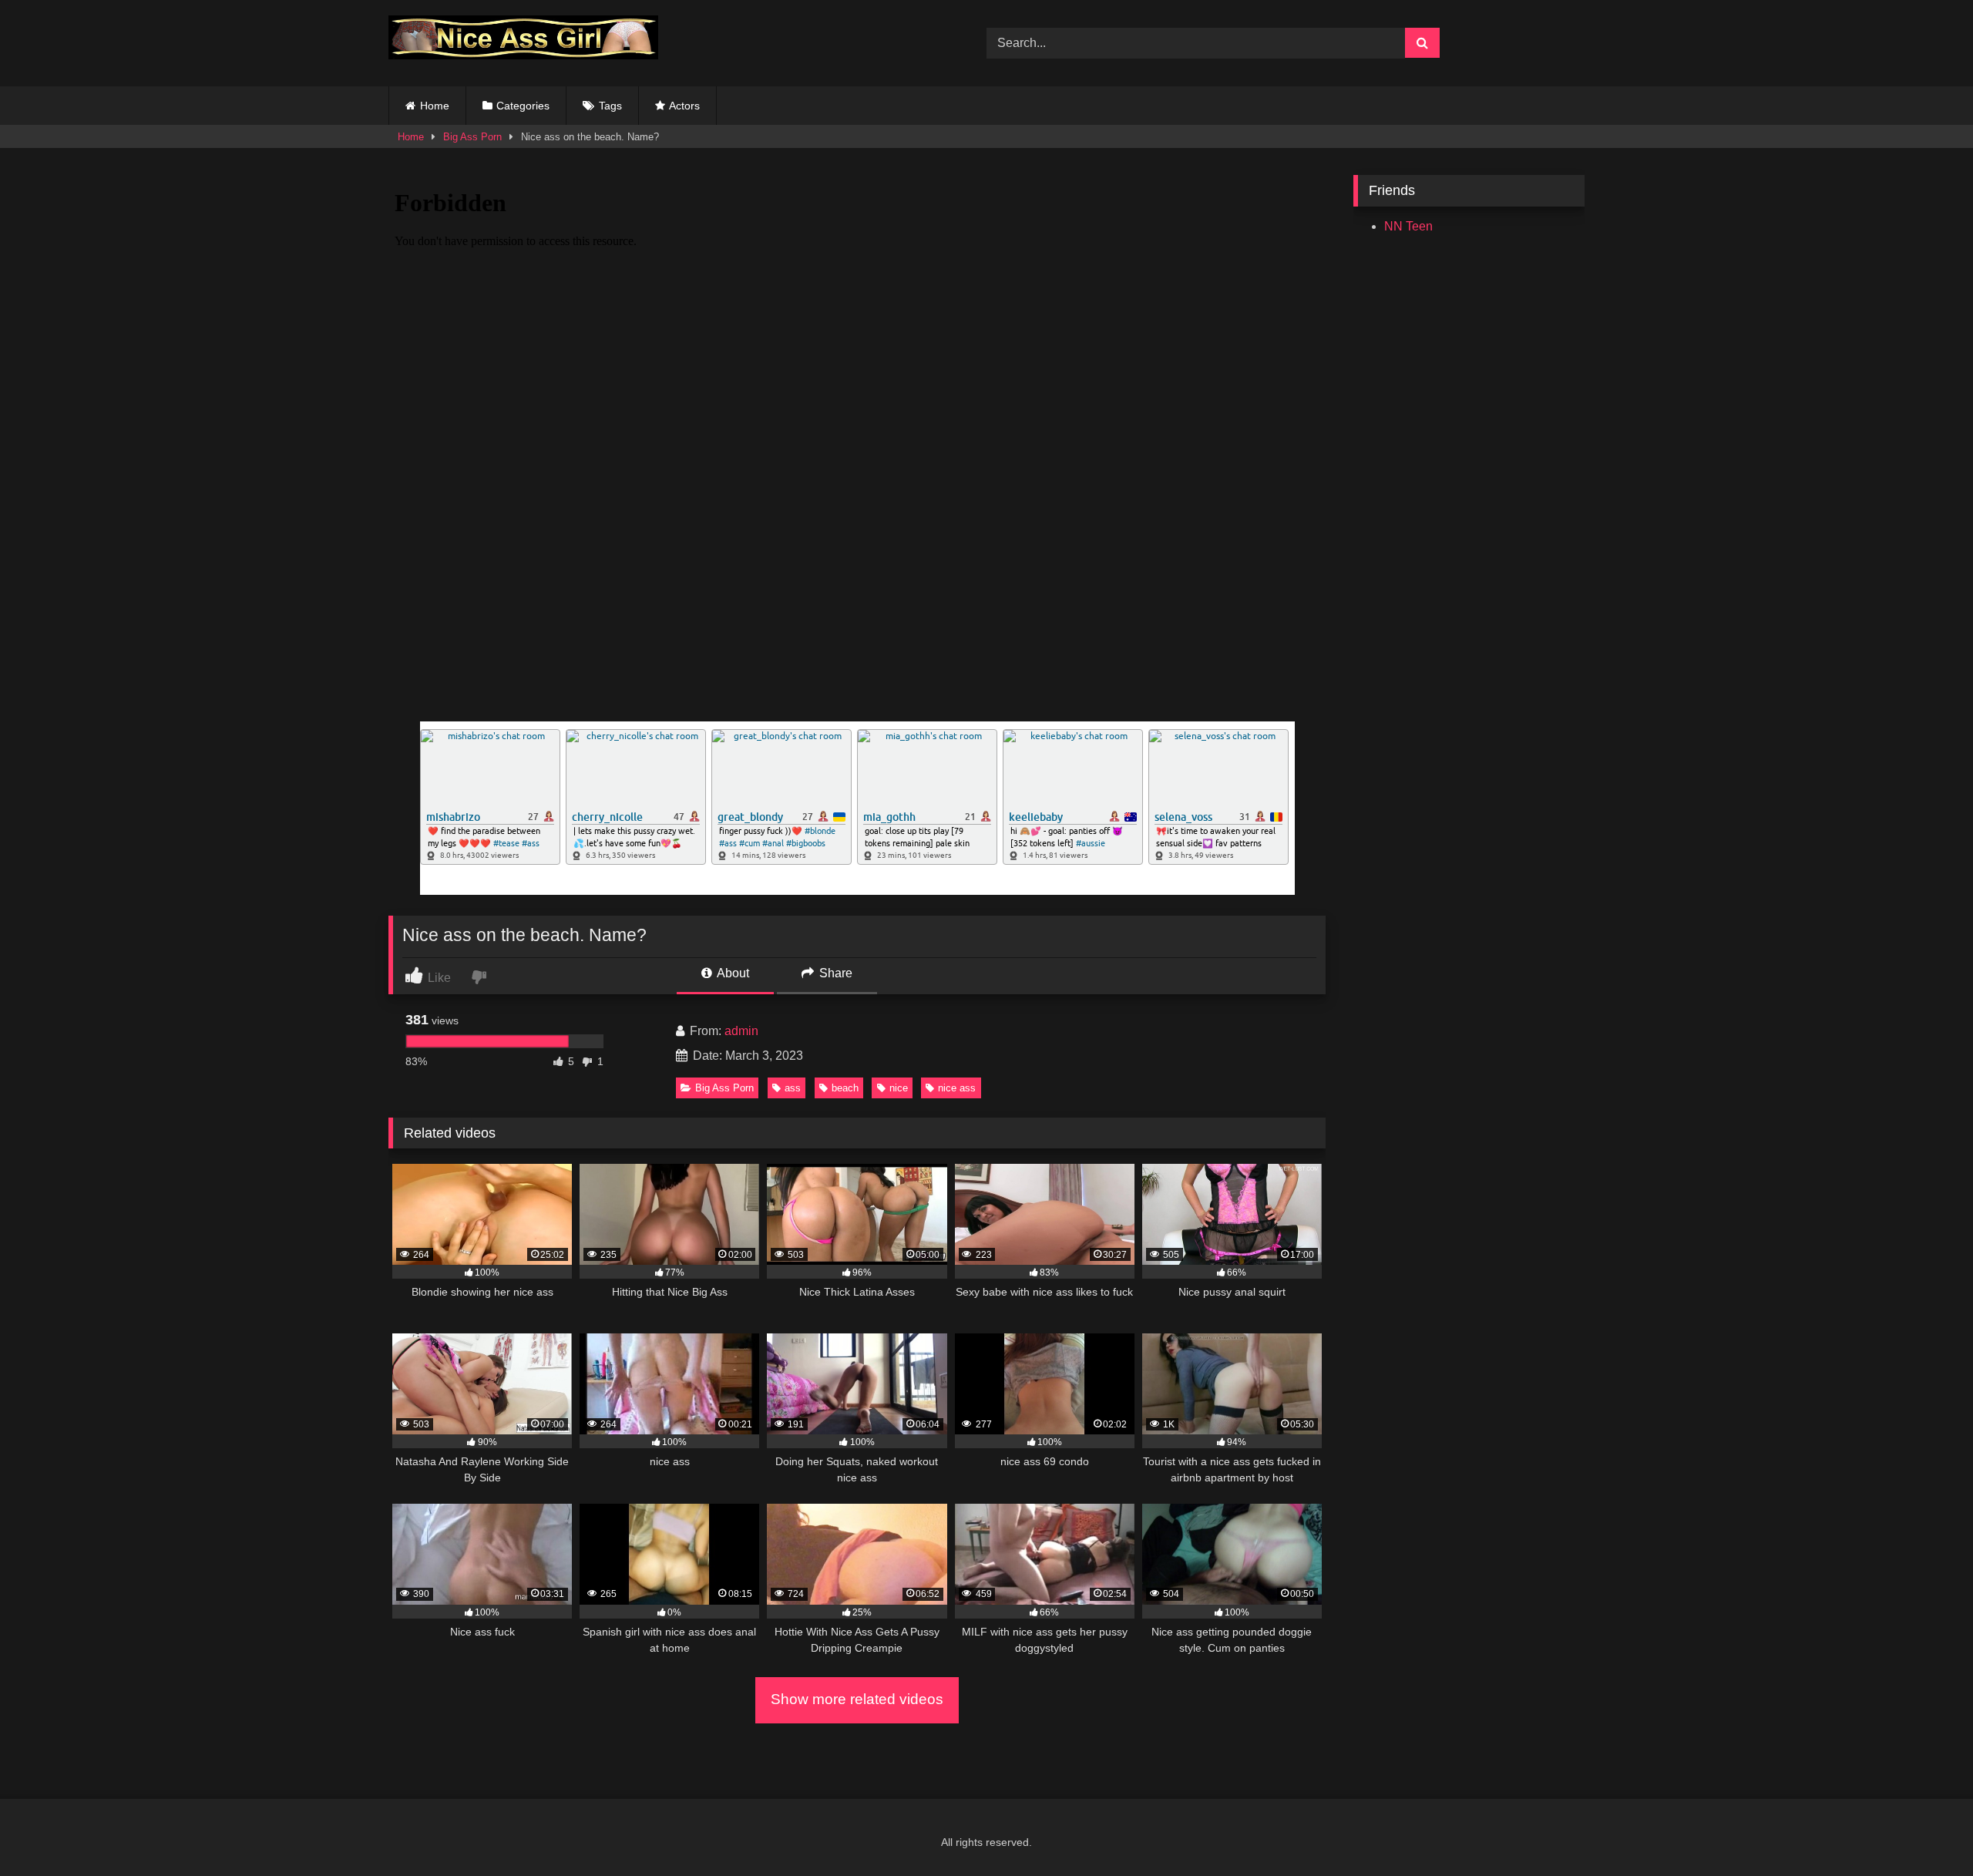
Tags (610, 106)
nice (899, 1088)
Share (834, 973)
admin (741, 1031)
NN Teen (1408, 226)
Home (435, 106)
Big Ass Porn (472, 137)
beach (845, 1088)
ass (793, 1088)
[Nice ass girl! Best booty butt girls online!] (523, 40)
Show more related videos (857, 1699)
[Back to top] (1925, 1830)
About (732, 973)
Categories (523, 106)
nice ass (957, 1088)
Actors (684, 106)
